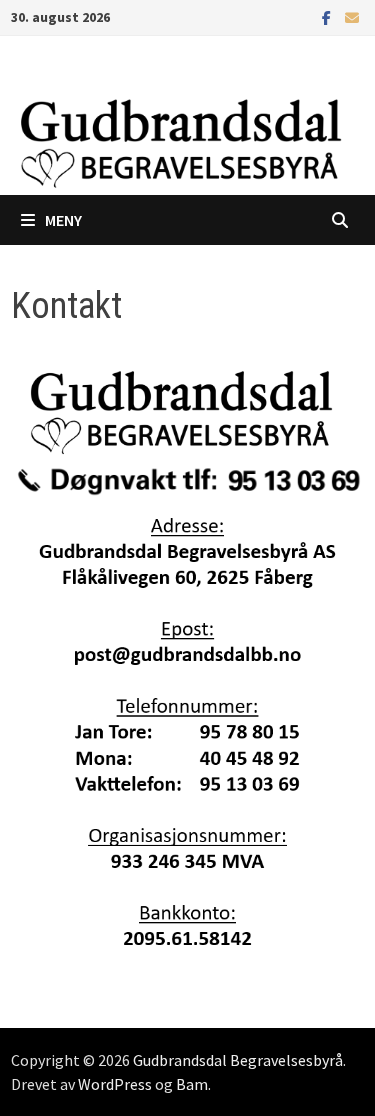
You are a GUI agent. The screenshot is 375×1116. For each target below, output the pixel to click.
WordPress (115, 1084)
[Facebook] (328, 16)
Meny (63, 220)
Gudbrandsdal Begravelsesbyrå (238, 1060)
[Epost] (352, 16)
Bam (192, 1084)
